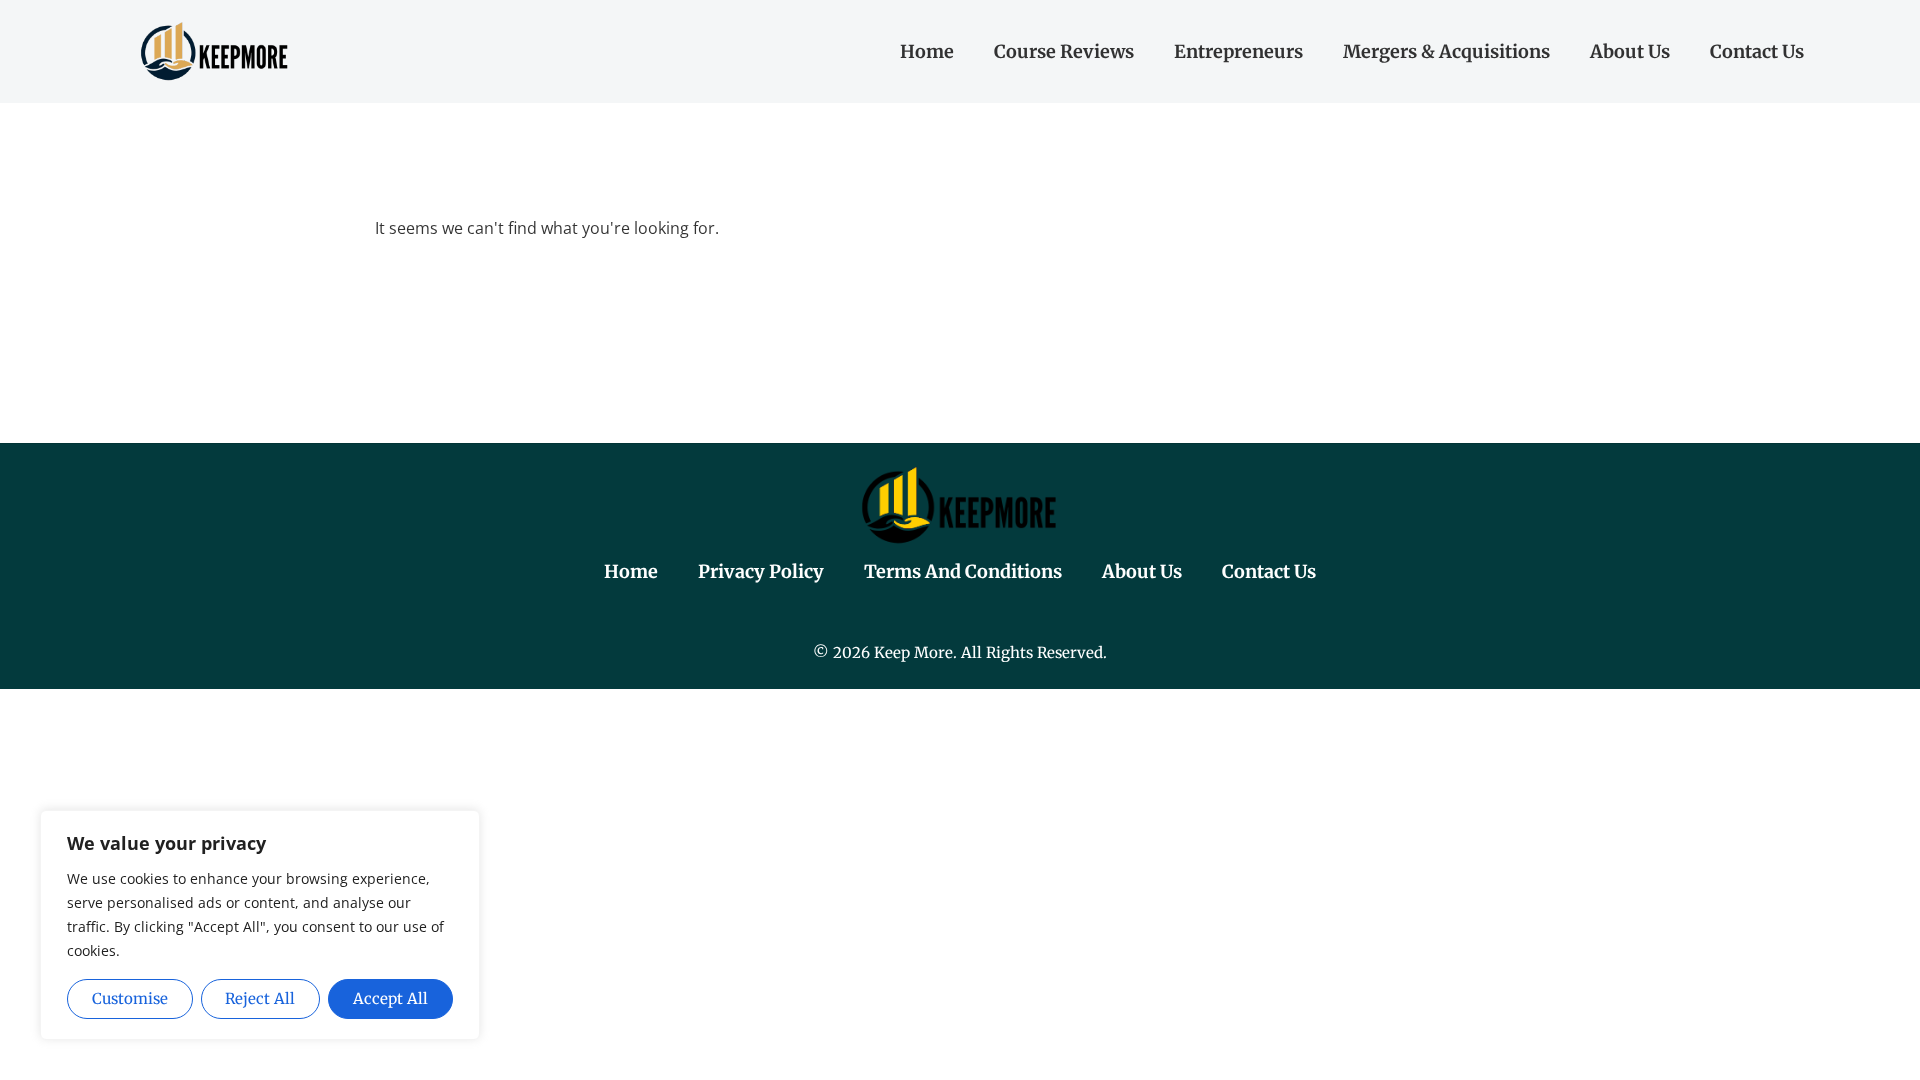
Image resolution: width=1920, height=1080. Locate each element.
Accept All (390, 998)
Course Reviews (1064, 51)
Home (927, 51)
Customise (130, 998)
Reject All (260, 998)
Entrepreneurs (1238, 51)
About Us (1630, 51)
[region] (260, 925)
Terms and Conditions (963, 571)
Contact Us (1757, 51)
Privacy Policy (761, 571)
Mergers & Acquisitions (1446, 51)
